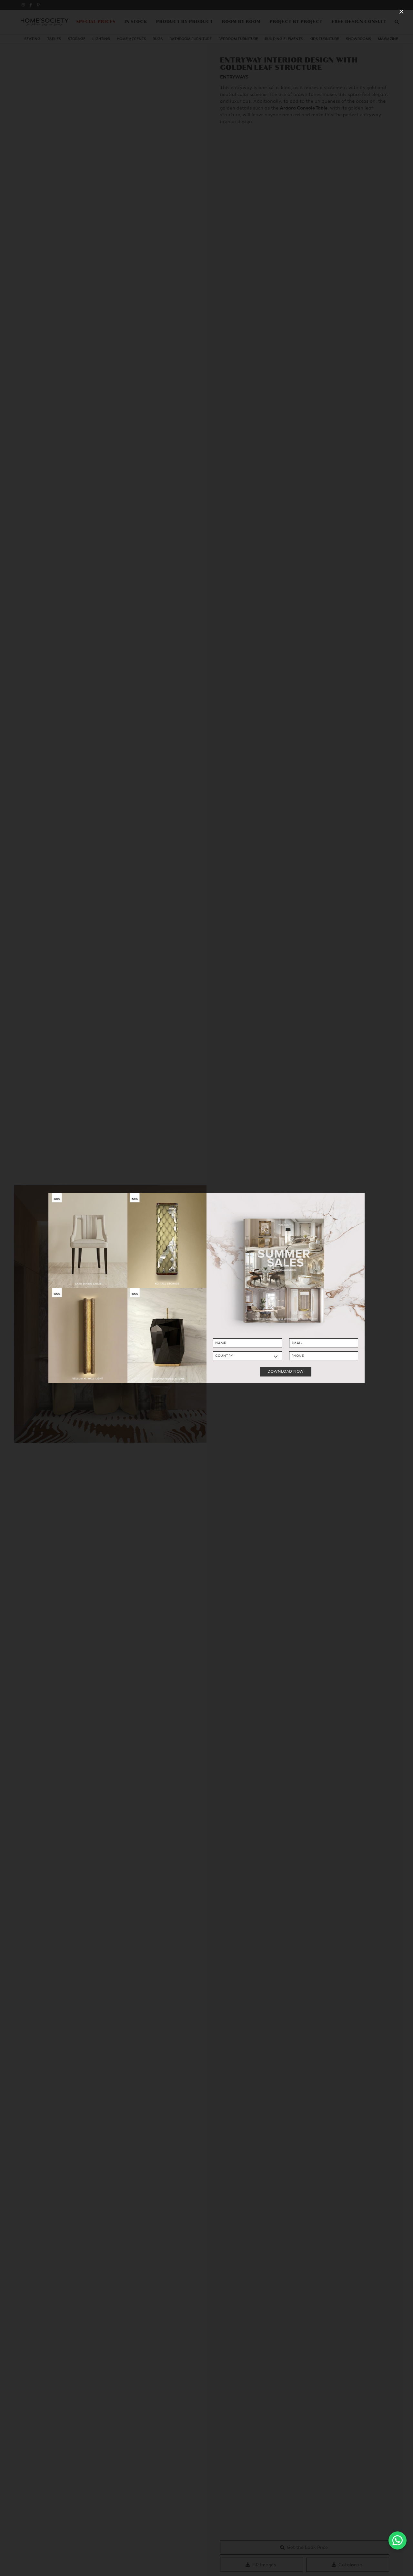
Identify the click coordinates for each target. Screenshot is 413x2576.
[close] (401, 12)
